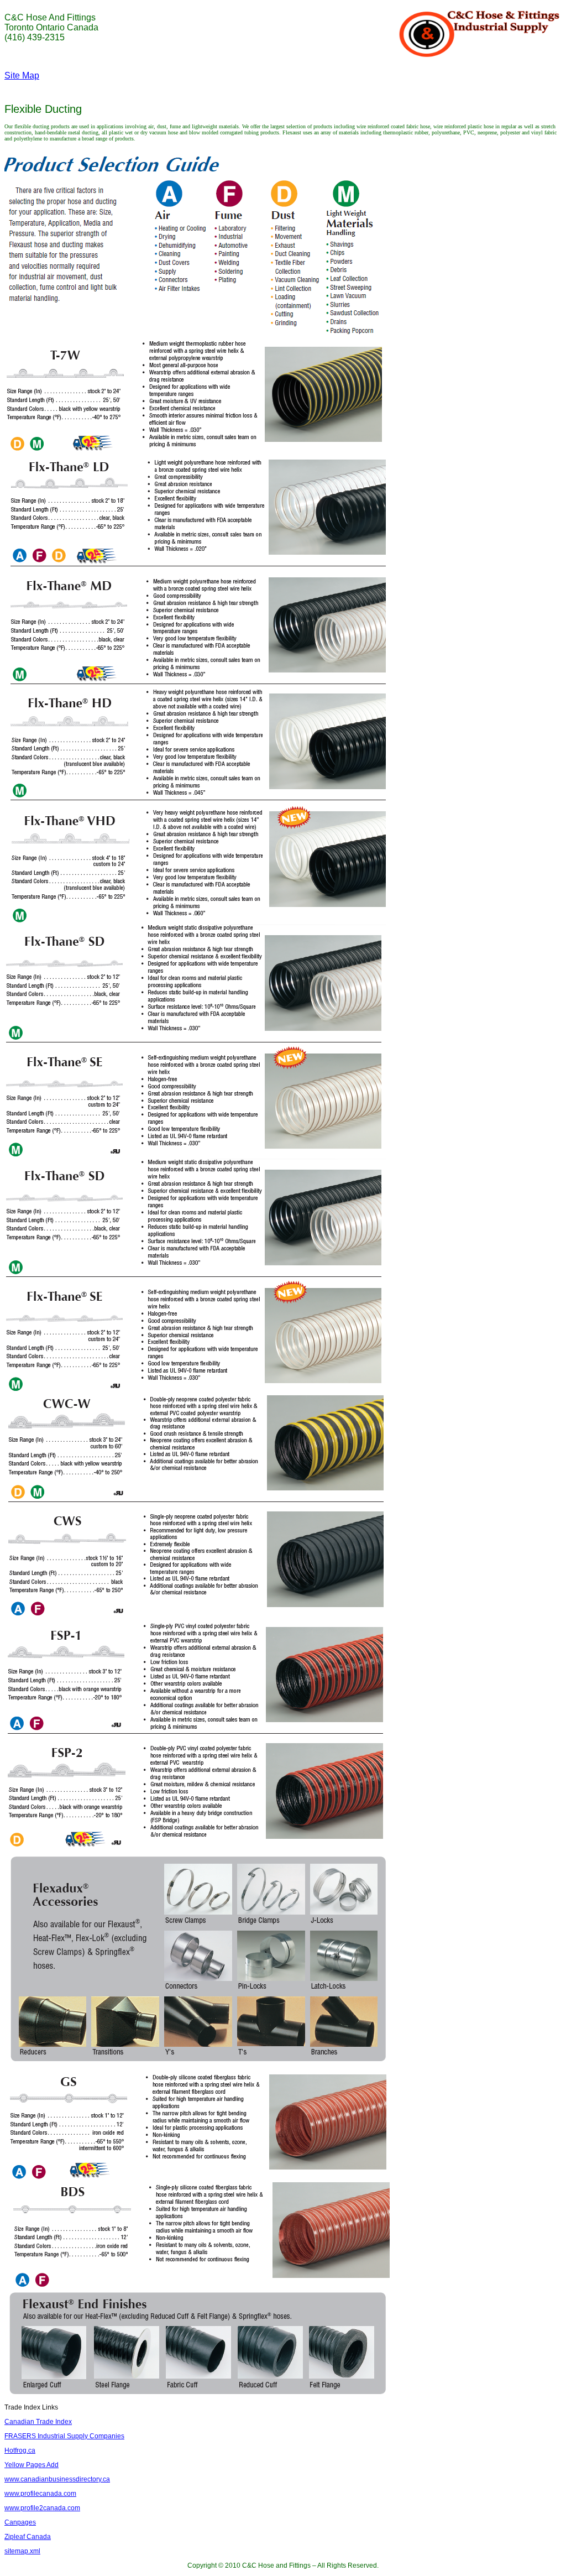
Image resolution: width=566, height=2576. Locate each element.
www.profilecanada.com (40, 2494)
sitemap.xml (22, 2551)
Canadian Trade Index (38, 2422)
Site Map (22, 75)
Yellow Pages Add (32, 2465)
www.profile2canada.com (42, 2508)
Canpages (20, 2522)
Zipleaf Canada (28, 2537)
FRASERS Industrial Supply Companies (64, 2436)
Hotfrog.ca (20, 2450)
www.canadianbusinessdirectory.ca (57, 2479)
